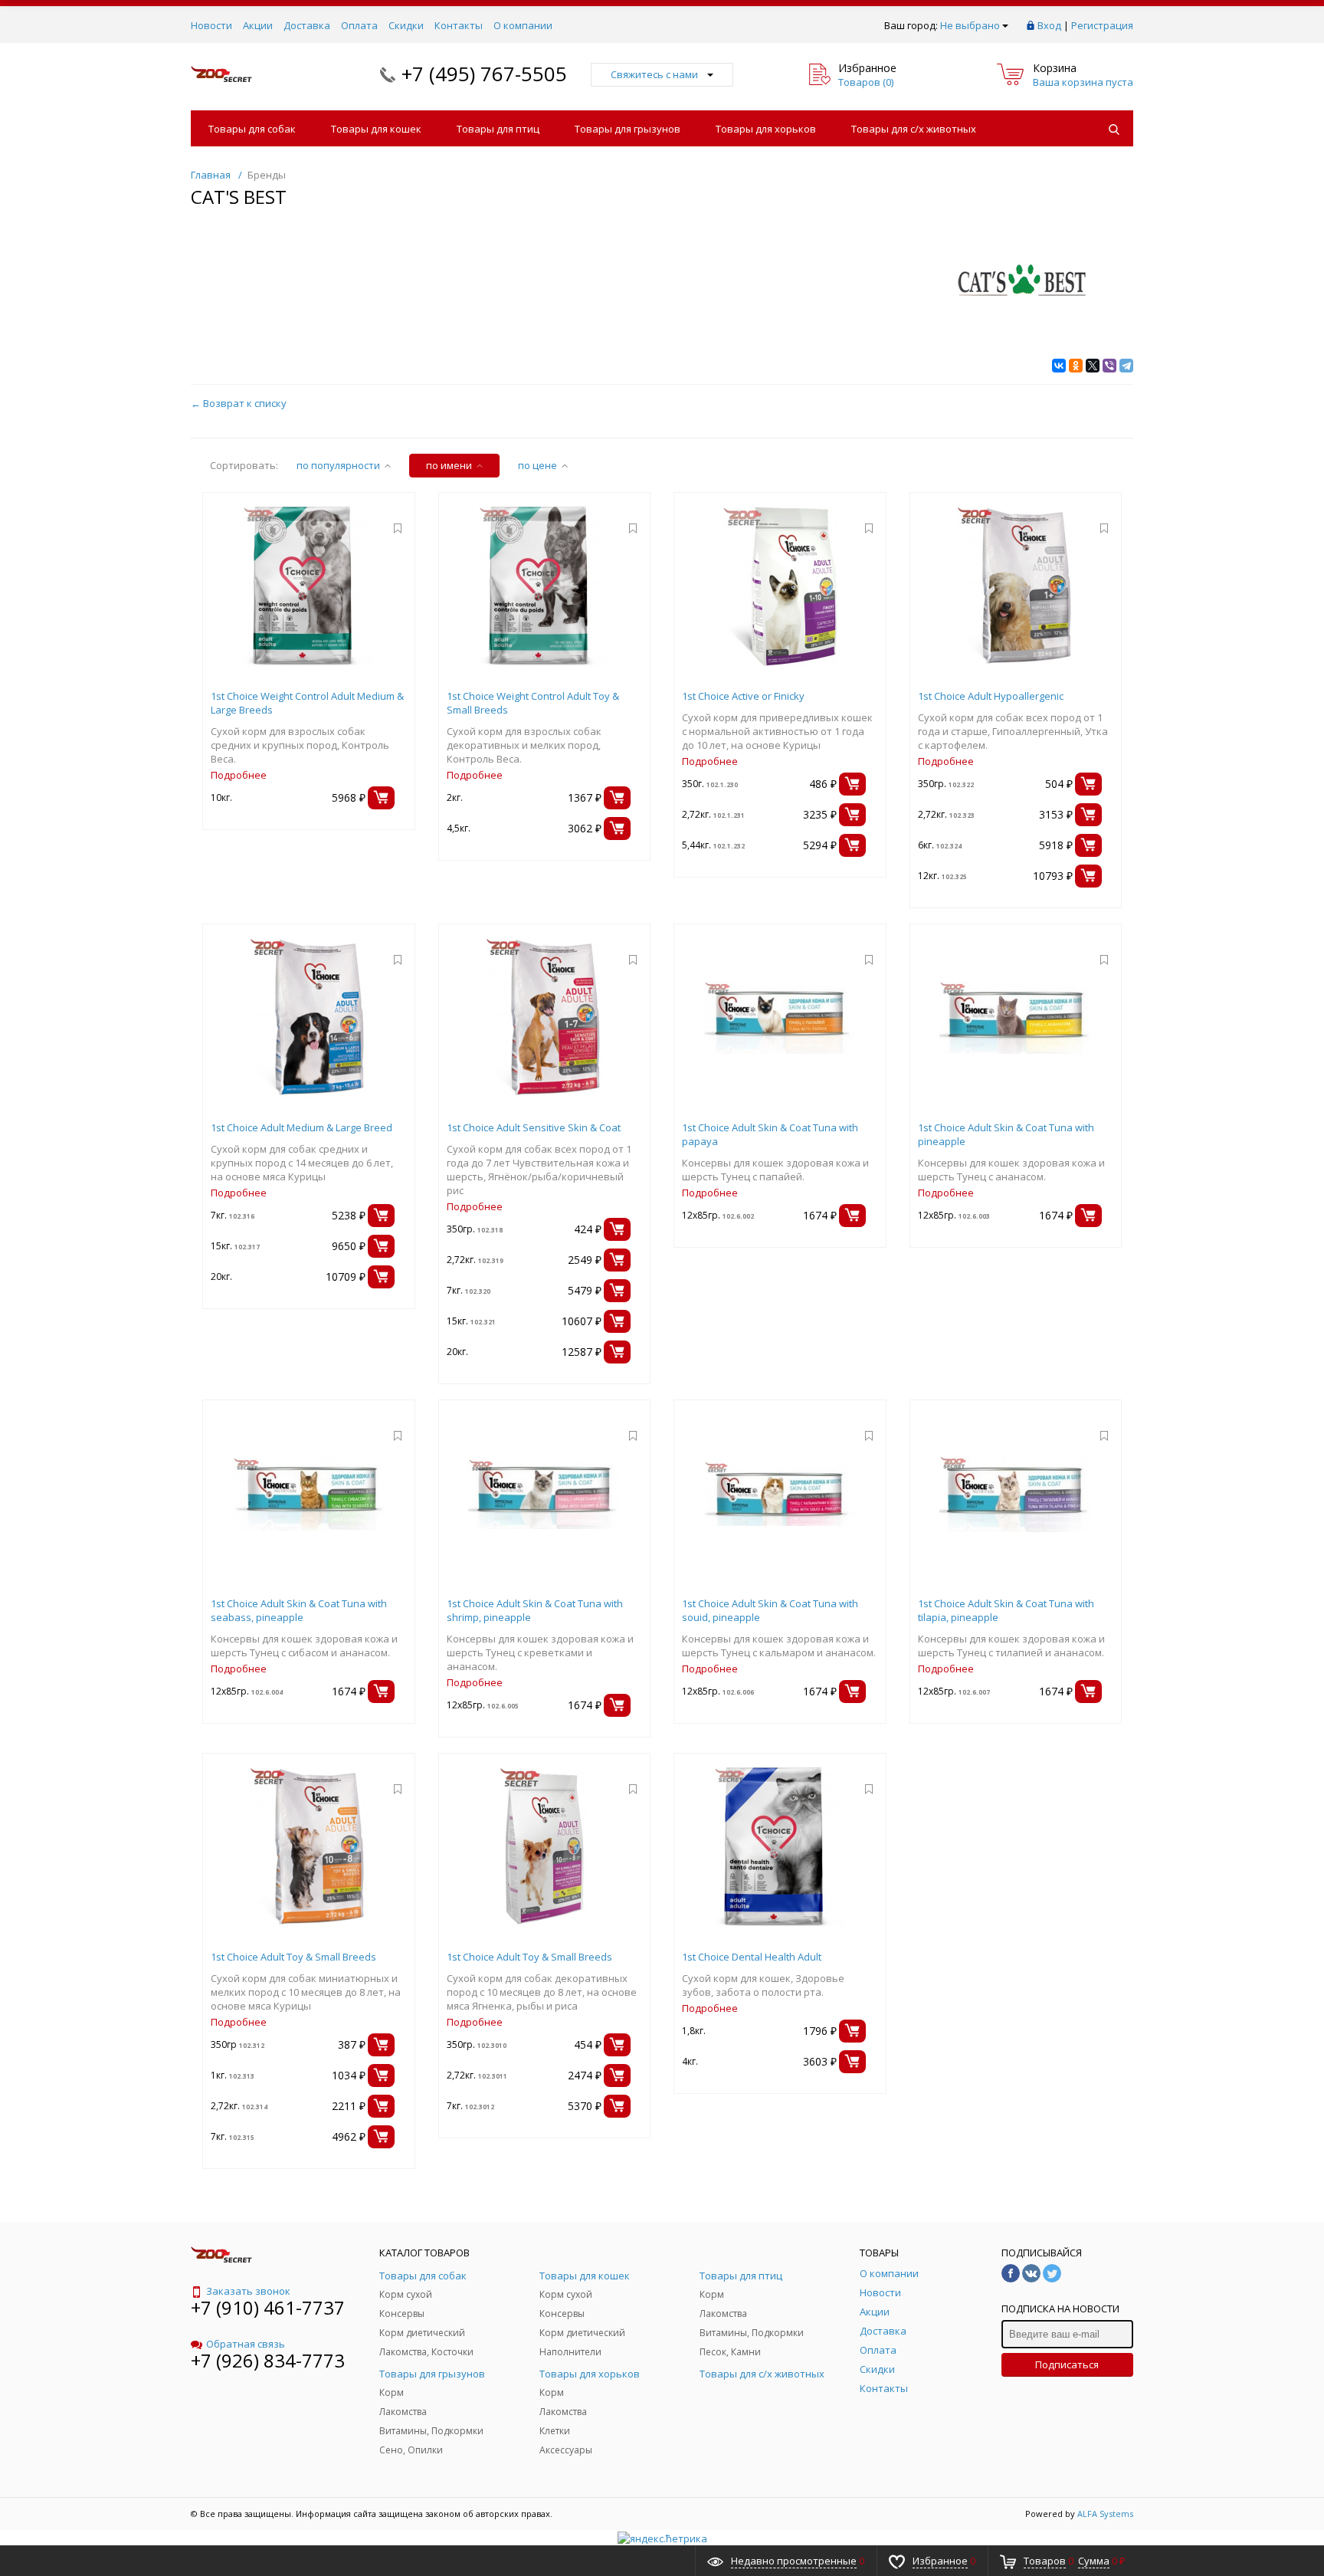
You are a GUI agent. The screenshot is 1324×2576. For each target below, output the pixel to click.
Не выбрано (970, 25)
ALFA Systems (1105, 2514)
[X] (1093, 366)
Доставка (307, 25)
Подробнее (239, 775)
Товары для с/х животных (914, 129)
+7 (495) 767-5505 (484, 74)
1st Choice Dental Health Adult (752, 1957)
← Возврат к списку (239, 403)
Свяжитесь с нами (654, 74)
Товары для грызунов (628, 129)
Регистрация (1102, 25)
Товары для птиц (498, 129)
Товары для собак (252, 129)
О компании (523, 25)
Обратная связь (246, 2344)
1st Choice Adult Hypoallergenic (991, 696)
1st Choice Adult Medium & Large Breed (302, 1127)
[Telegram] (1126, 366)
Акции (258, 25)
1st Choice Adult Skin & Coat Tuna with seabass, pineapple (299, 1610)
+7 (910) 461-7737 (268, 2307)
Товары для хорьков (766, 129)
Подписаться (1067, 2364)
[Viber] (1109, 366)
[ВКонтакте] (1059, 366)
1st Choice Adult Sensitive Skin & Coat (534, 1127)
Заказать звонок (248, 2291)
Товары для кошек (376, 129)
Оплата (359, 25)
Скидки (406, 25)
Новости (211, 25)
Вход (1049, 25)
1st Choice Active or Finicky (743, 696)
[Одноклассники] (1076, 366)
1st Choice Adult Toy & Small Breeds (293, 1957)
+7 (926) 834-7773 (268, 2360)
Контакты (459, 25)
